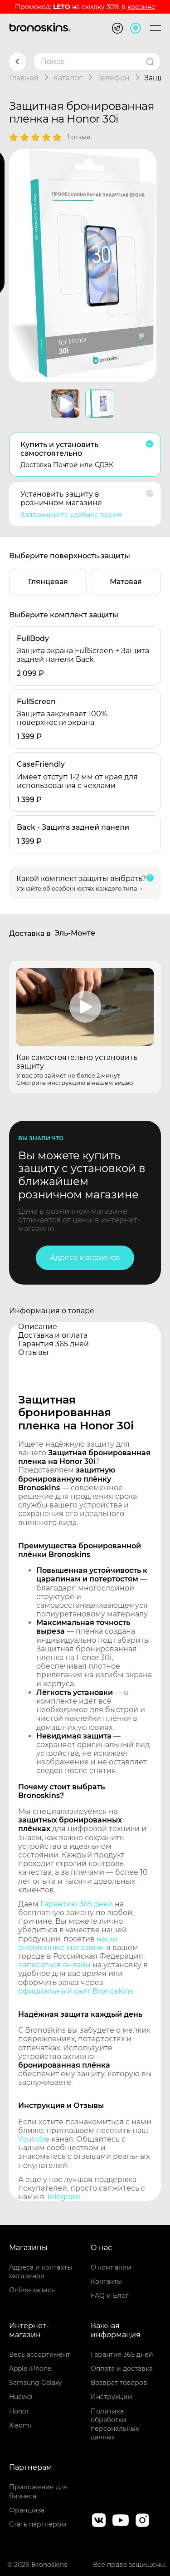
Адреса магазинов (85, 1258)
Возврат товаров (119, 2383)
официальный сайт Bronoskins (76, 1991)
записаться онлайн (54, 1965)
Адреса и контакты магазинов (41, 2272)
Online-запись (32, 2290)
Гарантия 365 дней (122, 2354)
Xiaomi (20, 2425)
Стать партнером (38, 2524)
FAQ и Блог (110, 2295)
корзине (141, 7)
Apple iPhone (30, 2369)
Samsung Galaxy (36, 2383)
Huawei (21, 2397)
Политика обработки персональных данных (115, 2424)
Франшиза (27, 2510)
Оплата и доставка (122, 2369)
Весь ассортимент (40, 2354)
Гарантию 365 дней (77, 1904)
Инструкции (112, 2397)
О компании (111, 2267)
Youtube (34, 2139)
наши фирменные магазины (68, 1943)
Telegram (63, 2197)
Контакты (106, 2281)
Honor (19, 2411)
